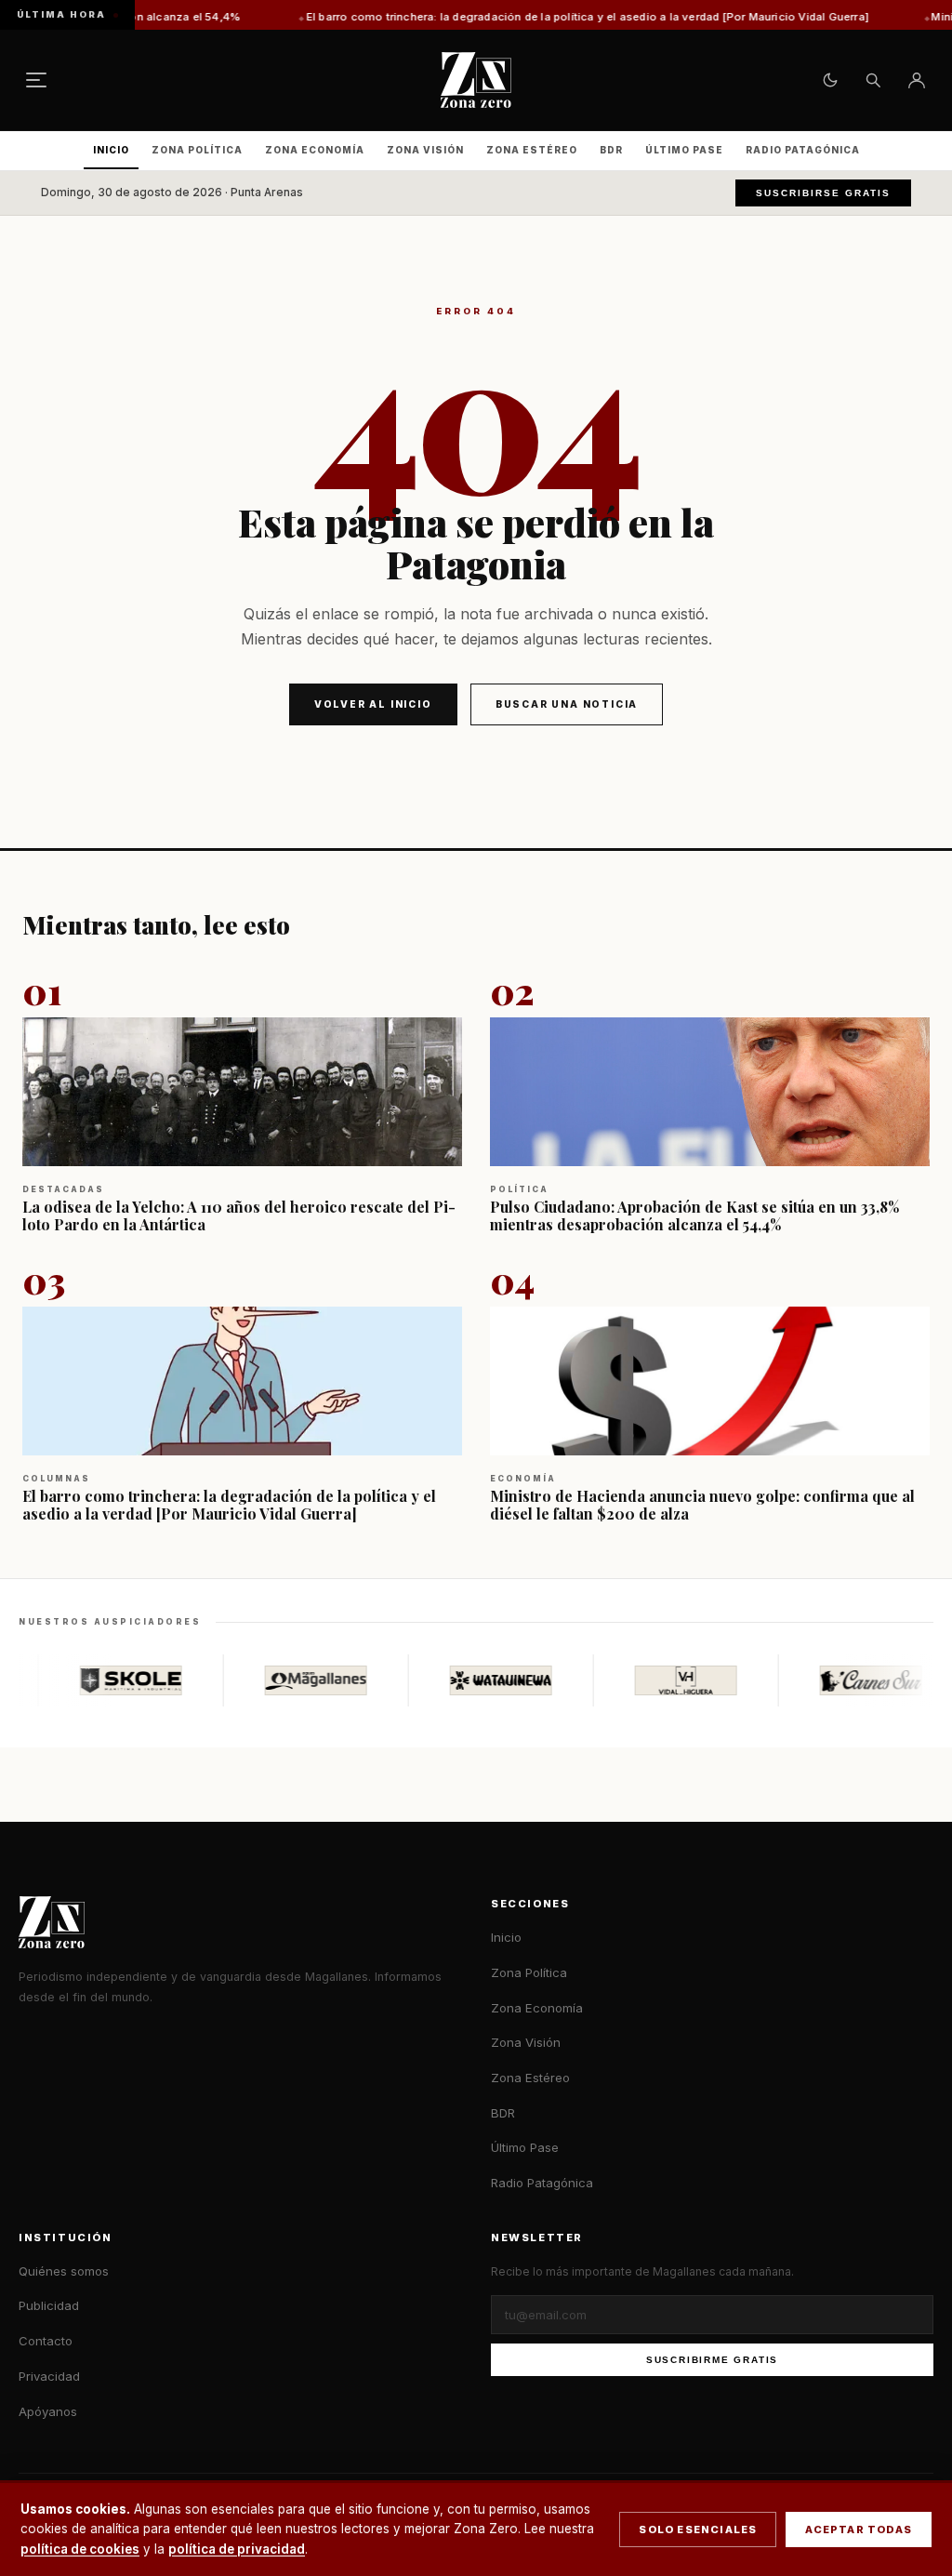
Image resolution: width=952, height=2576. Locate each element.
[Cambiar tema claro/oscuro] (830, 80)
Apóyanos (48, 2411)
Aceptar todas (859, 2530)
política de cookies (80, 2549)
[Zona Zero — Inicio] (476, 80)
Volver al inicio (373, 704)
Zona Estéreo (532, 150)
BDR (611, 150)
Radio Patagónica (803, 150)
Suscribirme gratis (712, 2360)
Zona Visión (425, 150)
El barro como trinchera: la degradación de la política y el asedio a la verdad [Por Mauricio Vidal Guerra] (514, 17)
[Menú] (36, 80)
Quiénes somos (64, 2271)
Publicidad (49, 2305)
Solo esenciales (698, 2530)
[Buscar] (873, 80)
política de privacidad (237, 2549)
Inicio (111, 150)
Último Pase (684, 150)
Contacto (46, 2341)
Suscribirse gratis (823, 193)
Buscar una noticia (567, 704)
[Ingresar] (917, 80)
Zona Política (197, 150)
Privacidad (49, 2376)
